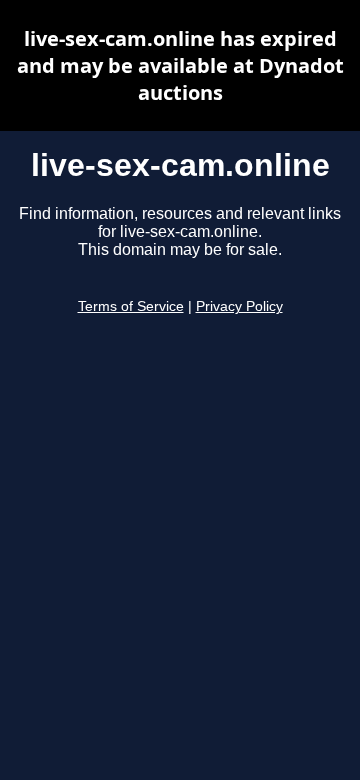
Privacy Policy (239, 306)
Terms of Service (131, 306)
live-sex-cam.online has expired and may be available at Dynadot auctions (180, 65)
